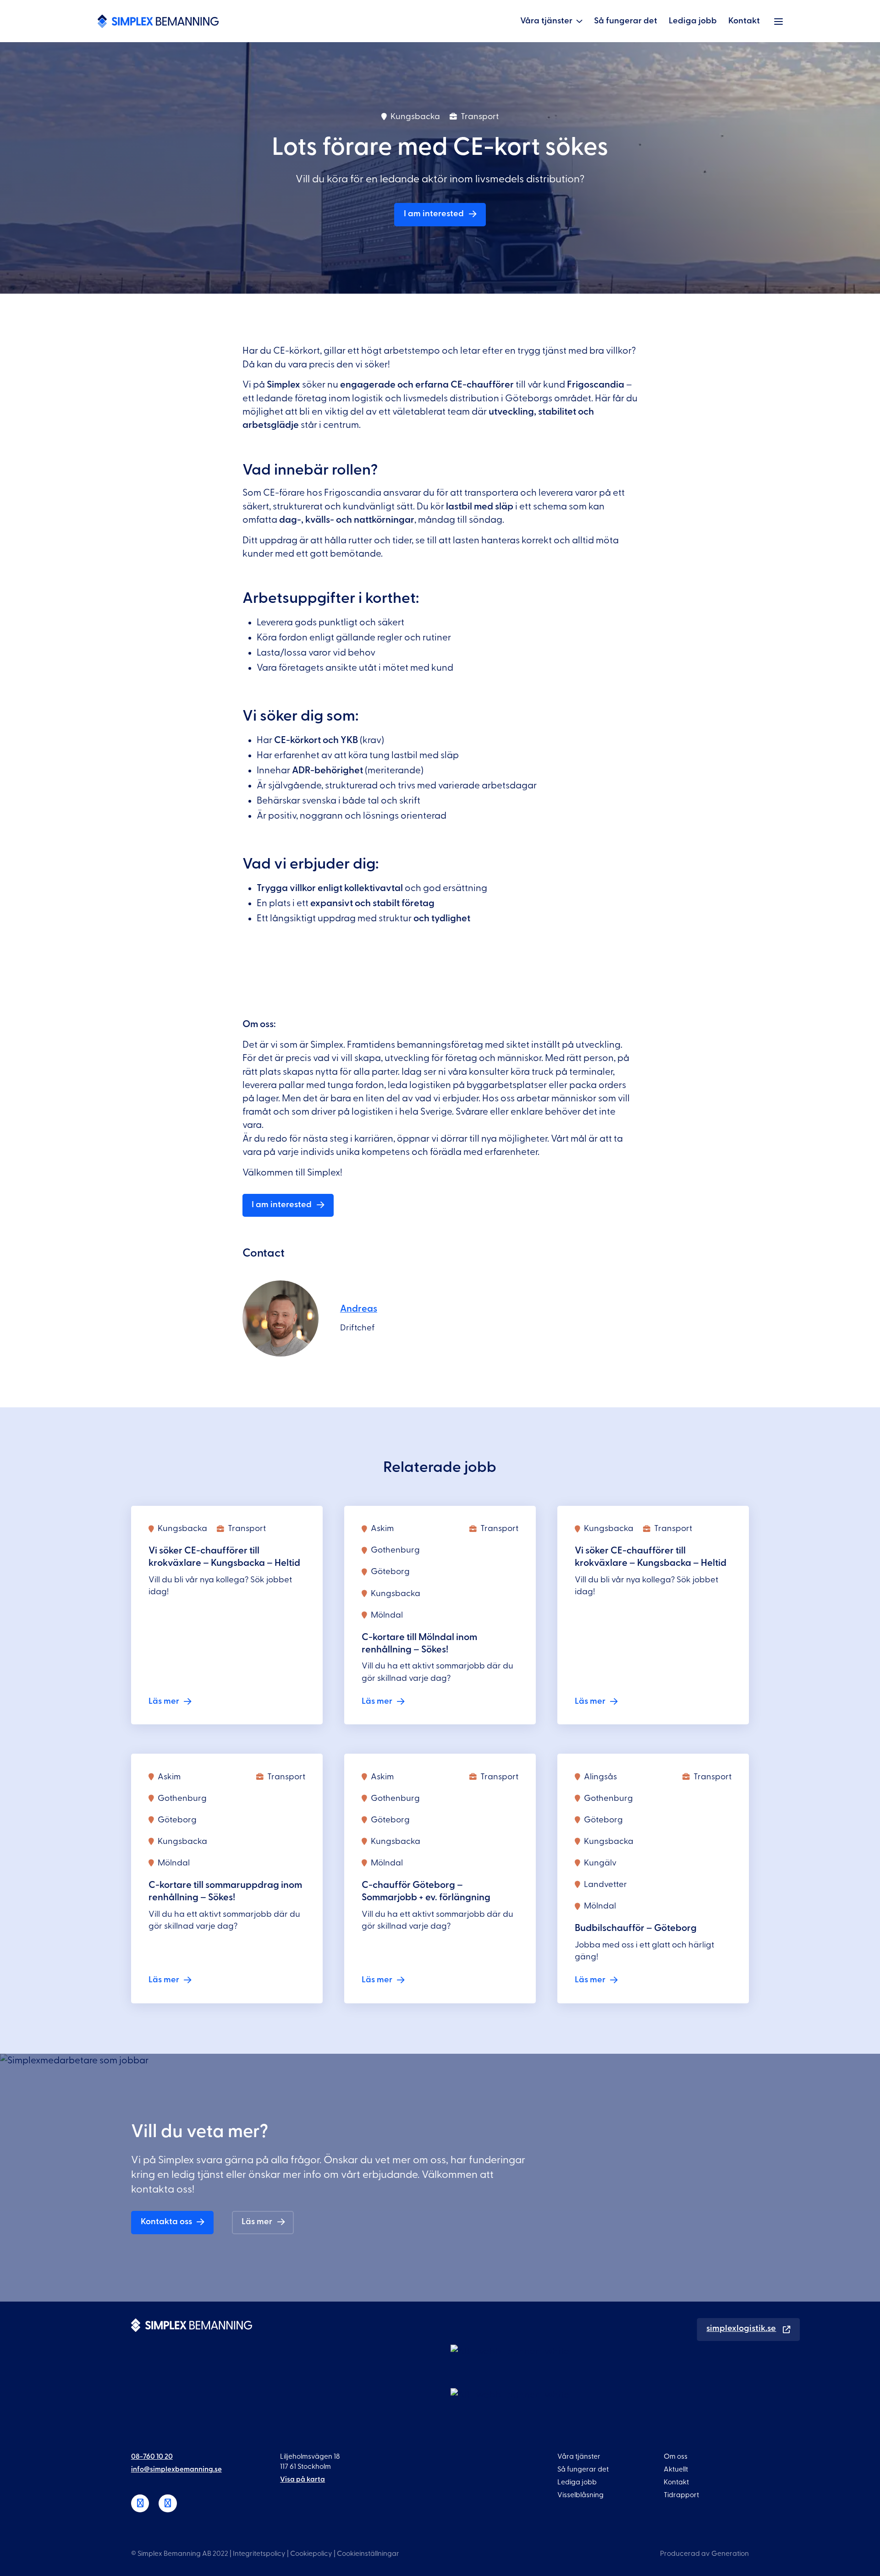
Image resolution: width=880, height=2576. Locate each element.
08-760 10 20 (152, 2456)
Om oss (676, 2456)
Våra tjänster (546, 21)
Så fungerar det (626, 21)
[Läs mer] (227, 1615)
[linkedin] (140, 2504)
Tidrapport (681, 2495)
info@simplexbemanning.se (176, 2469)
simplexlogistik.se (741, 2328)
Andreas (359, 1309)
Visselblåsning (580, 2495)
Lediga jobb (693, 21)
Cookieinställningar (368, 2554)
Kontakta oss (166, 2222)
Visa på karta (302, 2479)
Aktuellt (676, 2469)
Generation (730, 2554)
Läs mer (257, 2222)
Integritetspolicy (259, 2554)
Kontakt (744, 21)
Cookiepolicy (311, 2554)
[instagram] (168, 2504)
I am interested (434, 214)
